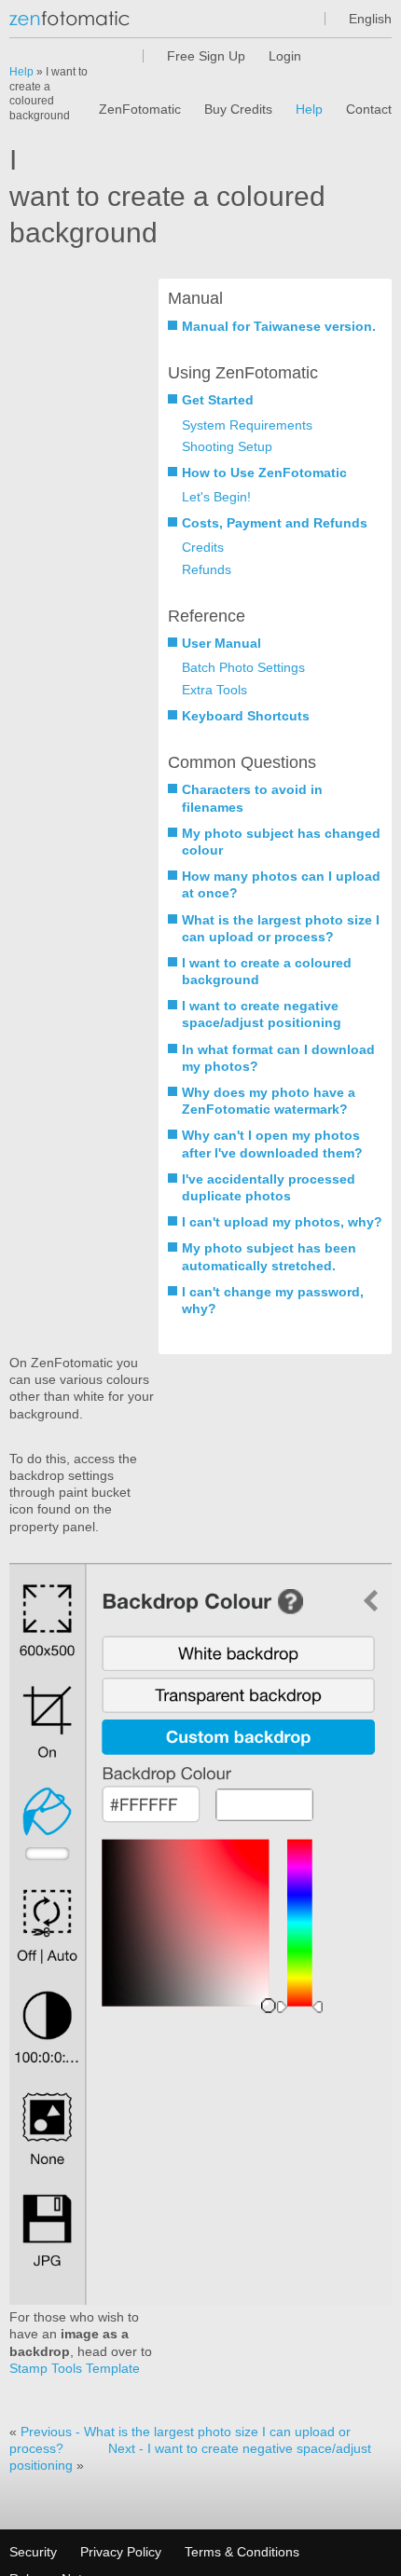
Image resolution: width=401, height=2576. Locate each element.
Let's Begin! (216, 497)
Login (285, 56)
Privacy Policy (121, 2552)
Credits (203, 547)
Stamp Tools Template (75, 2368)
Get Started (218, 400)
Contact (369, 109)
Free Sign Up (206, 56)
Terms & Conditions (242, 2552)
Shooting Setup (227, 446)
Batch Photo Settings (243, 667)
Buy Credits (238, 109)
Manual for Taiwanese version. (279, 326)
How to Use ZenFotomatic (264, 473)
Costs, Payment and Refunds (275, 523)
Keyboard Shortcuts (246, 716)
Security (33, 2552)
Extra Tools (214, 690)
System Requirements (247, 425)
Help (309, 109)
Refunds (207, 569)
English (370, 19)
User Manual (221, 643)
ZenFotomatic (140, 109)
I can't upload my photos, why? (282, 1222)
